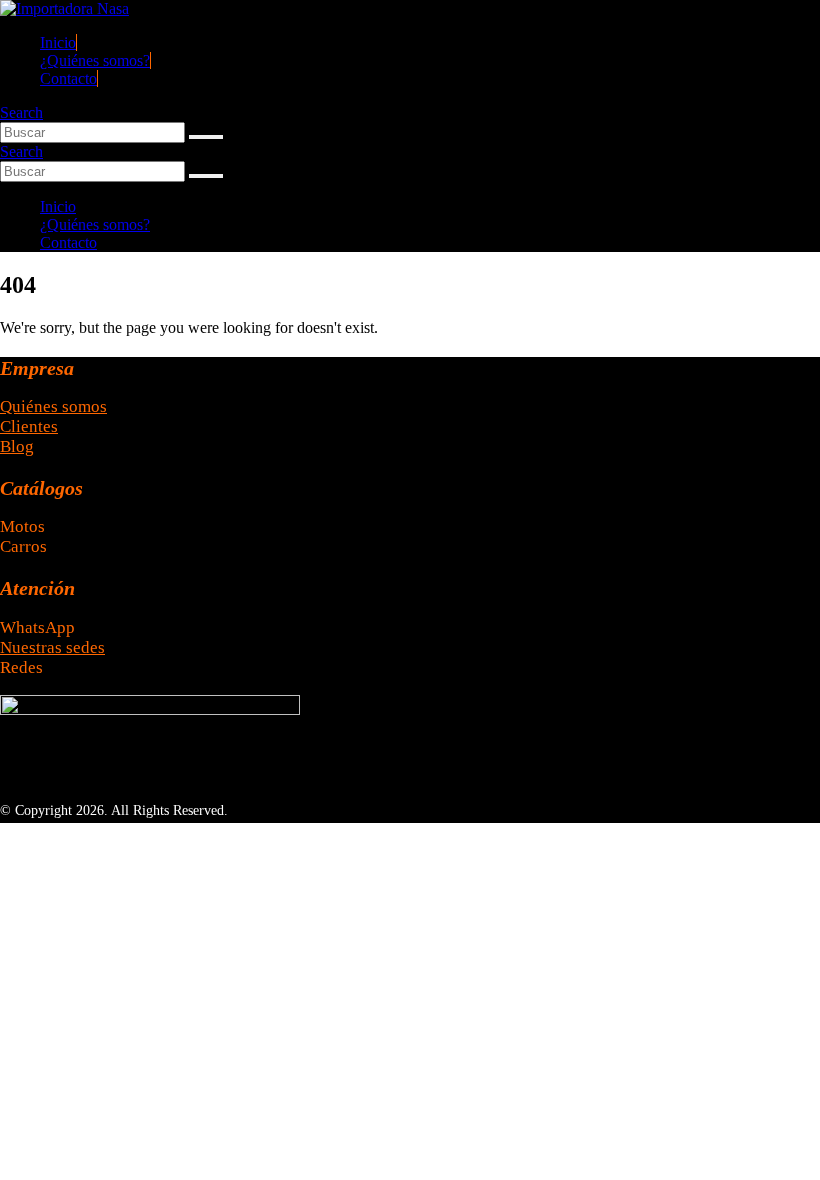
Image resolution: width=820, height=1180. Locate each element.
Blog (17, 446)
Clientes (29, 426)
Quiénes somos (53, 406)
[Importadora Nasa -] (64, 8)
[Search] (206, 137)
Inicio (58, 42)
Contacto (68, 78)
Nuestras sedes (52, 647)
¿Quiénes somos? (95, 60)
